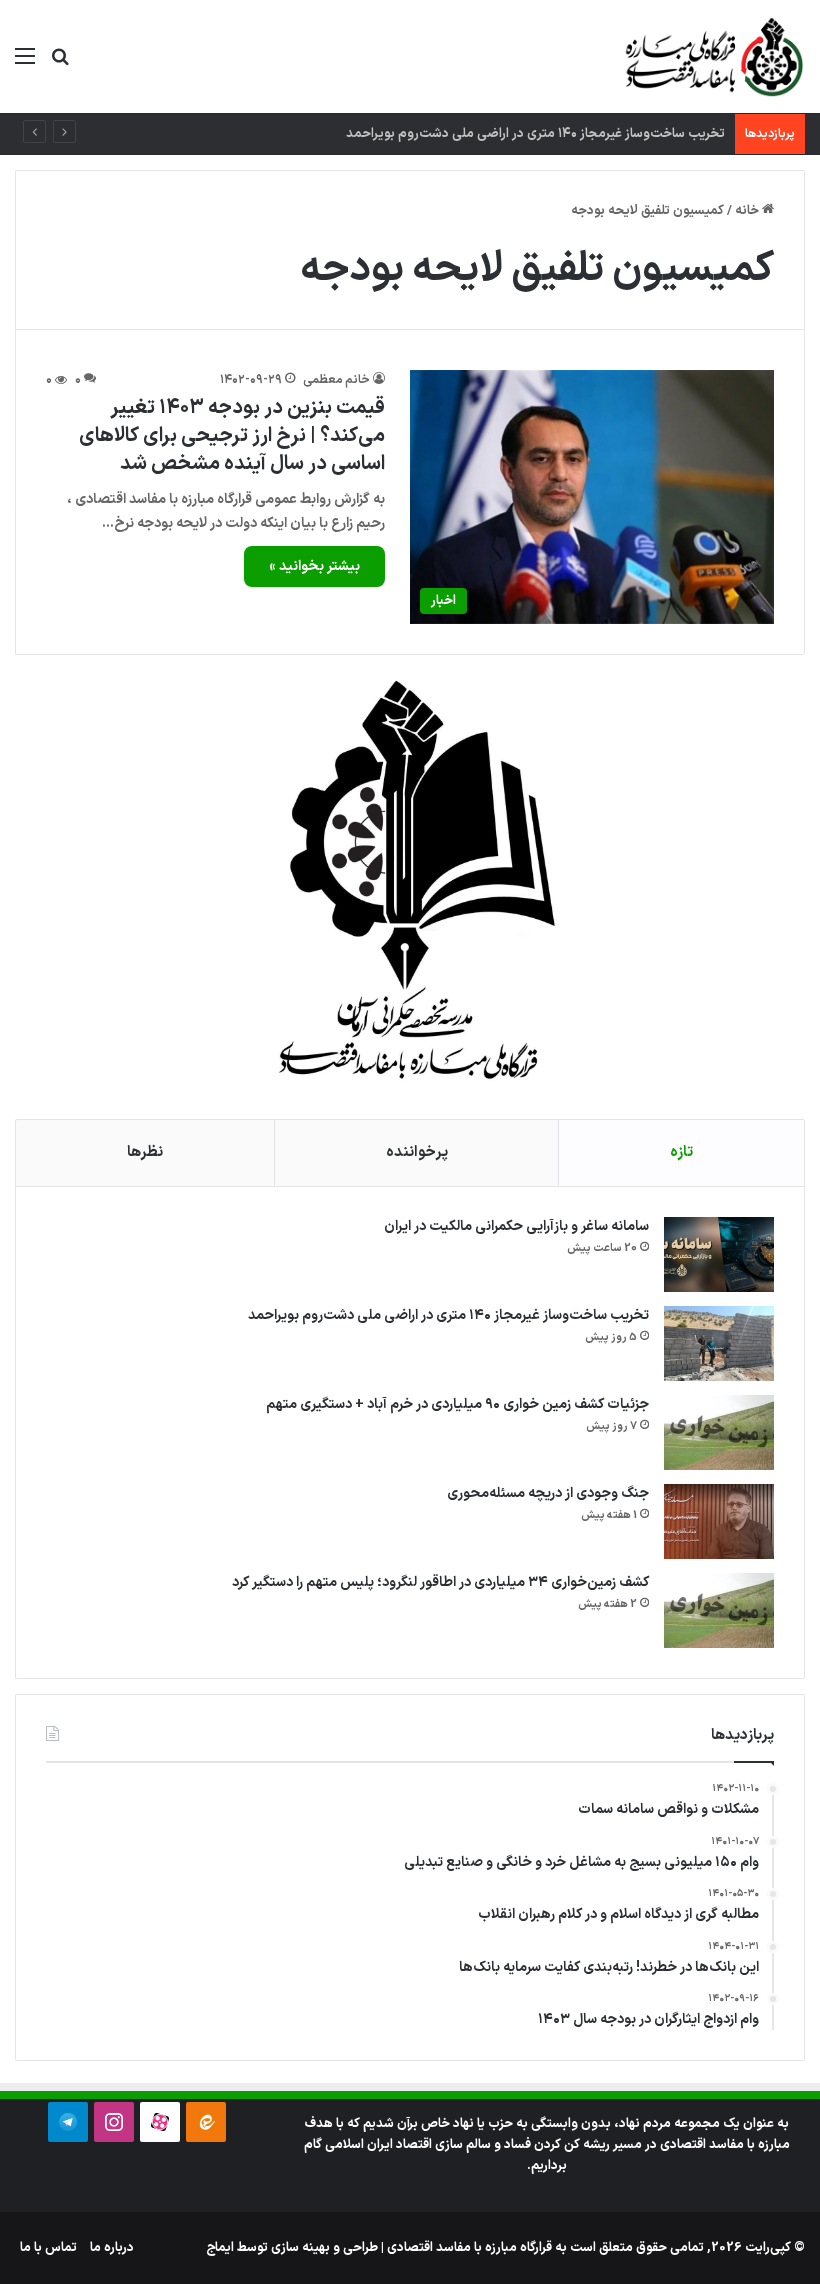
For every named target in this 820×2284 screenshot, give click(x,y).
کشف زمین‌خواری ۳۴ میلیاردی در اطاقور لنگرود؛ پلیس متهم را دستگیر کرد (440, 1582)
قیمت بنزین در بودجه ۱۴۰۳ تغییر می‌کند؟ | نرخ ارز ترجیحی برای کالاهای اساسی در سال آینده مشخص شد (232, 436)
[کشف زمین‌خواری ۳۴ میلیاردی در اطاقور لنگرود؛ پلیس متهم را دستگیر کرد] (719, 1610)
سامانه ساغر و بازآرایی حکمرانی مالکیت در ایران (516, 1226)
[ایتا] (206, 2122)
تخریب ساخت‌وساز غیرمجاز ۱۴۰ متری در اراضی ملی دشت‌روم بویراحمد (448, 1315)
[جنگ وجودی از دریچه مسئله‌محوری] (719, 1521)
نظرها (145, 1152)
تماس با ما (48, 2248)
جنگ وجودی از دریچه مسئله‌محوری (548, 1493)
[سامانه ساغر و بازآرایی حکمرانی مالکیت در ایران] (719, 1254)
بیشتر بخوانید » (314, 566)
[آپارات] (160, 2122)
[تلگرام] (68, 2122)
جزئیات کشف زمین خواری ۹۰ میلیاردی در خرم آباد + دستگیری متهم (457, 1404)
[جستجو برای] (60, 64)
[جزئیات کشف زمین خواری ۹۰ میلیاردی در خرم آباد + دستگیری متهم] (719, 1432)
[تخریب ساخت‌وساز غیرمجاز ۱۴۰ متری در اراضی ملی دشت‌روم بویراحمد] (719, 1343)
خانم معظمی (336, 380)
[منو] (25, 64)
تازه (681, 1152)
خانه (748, 211)
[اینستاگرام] (114, 2122)
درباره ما (112, 2248)
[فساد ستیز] (711, 56)
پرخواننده (417, 1152)
